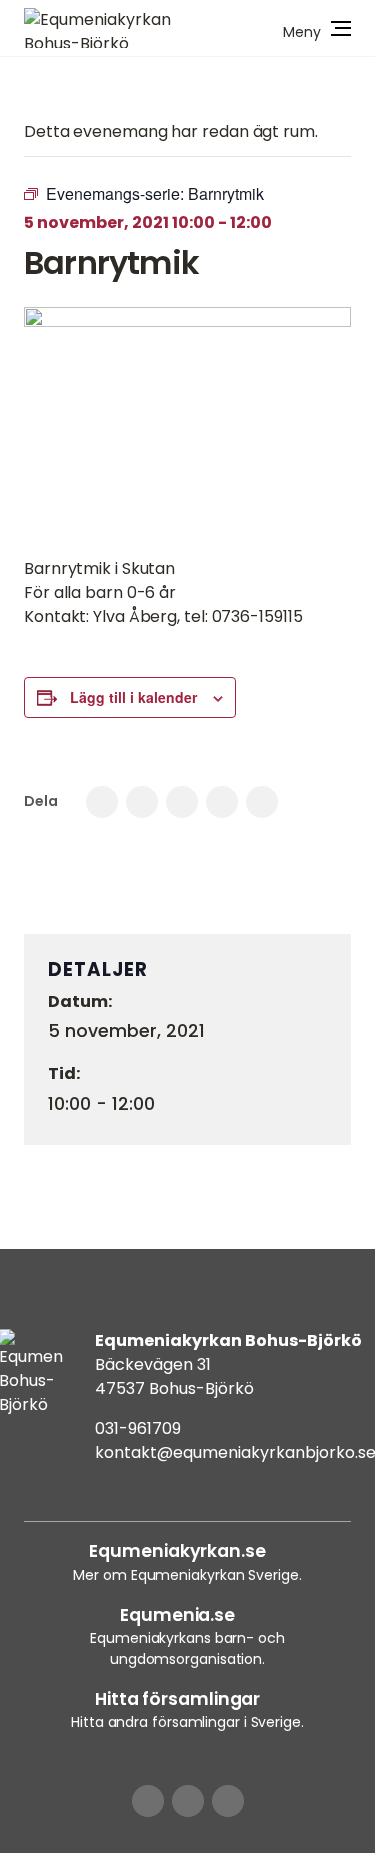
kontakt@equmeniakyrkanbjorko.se (235, 1452)
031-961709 (138, 1428)
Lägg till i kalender (133, 697)
